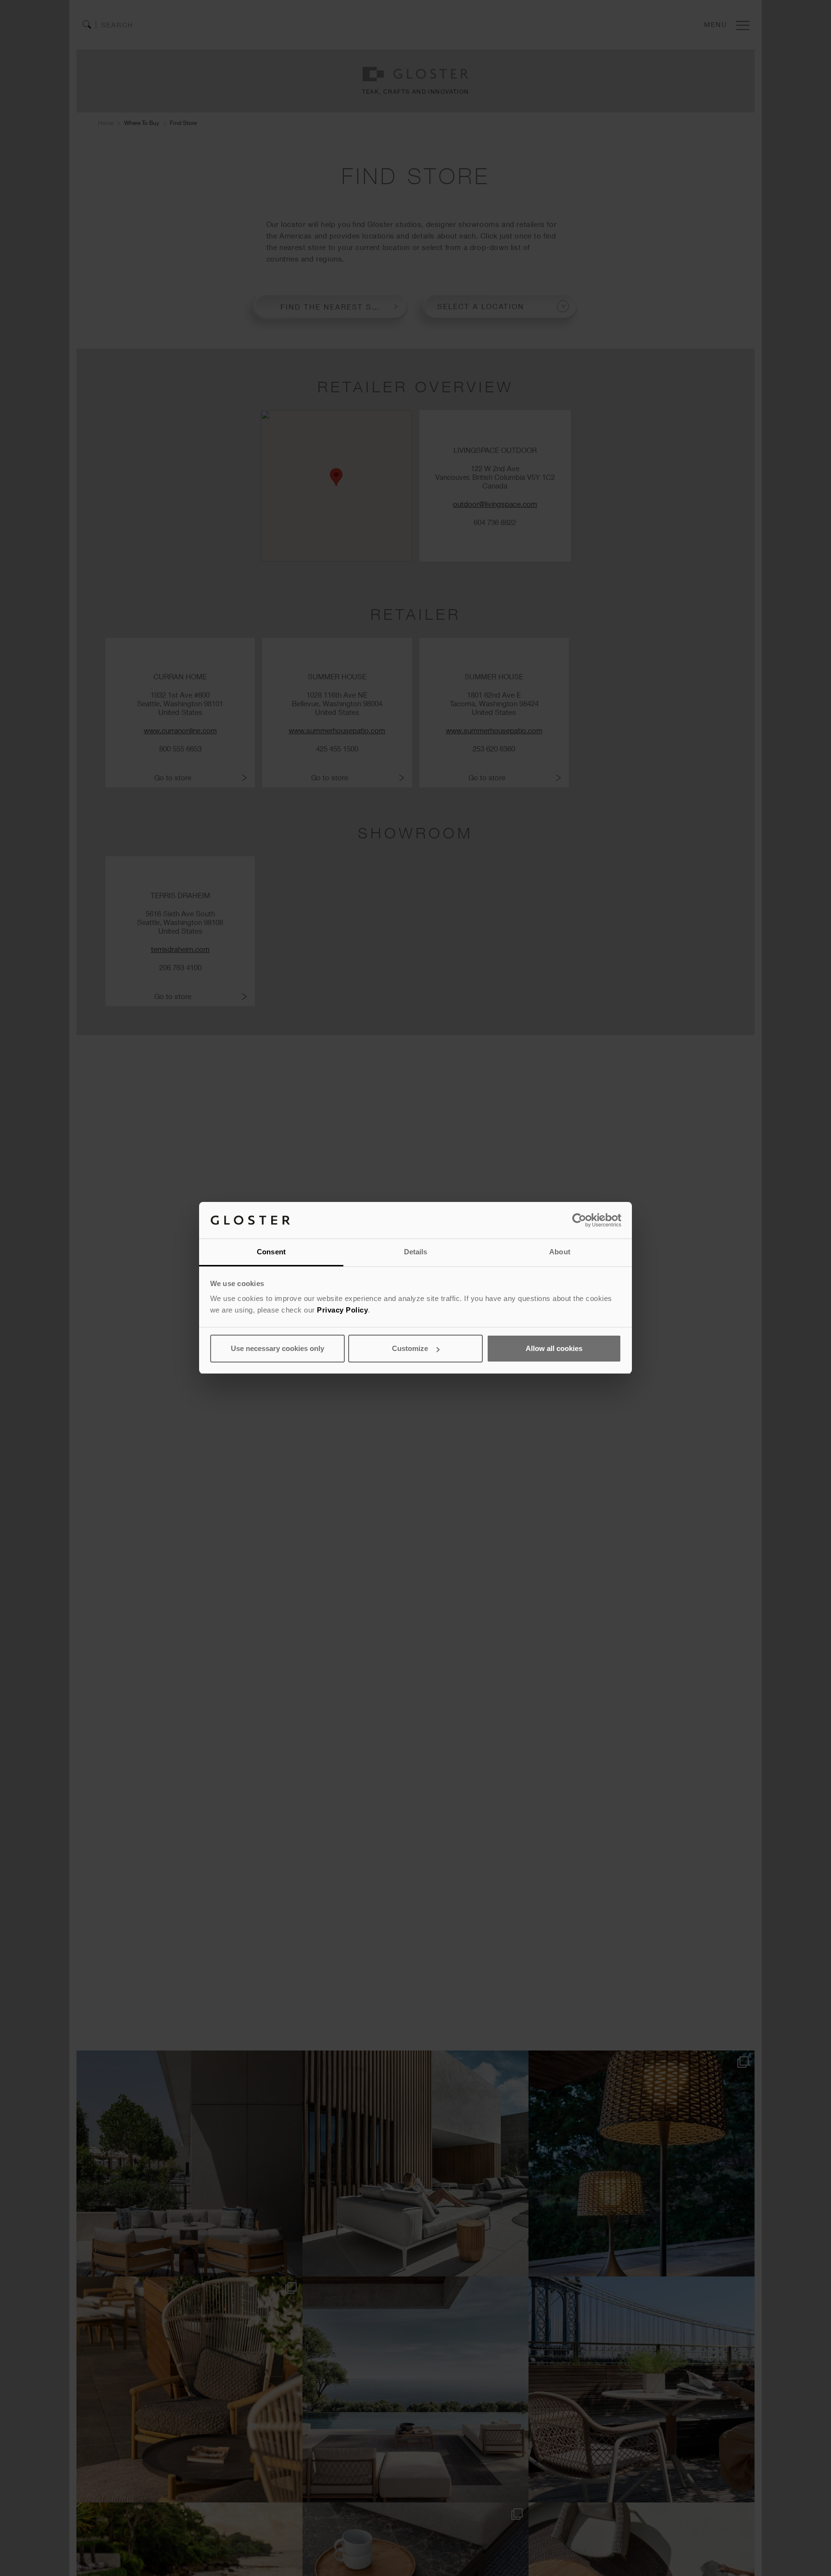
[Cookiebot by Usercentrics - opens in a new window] (579, 1220)
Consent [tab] (271, 1252)
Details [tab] (416, 1252)
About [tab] (560, 1252)
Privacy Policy (342, 1310)
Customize (410, 1348)
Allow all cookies (554, 1348)
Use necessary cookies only (277, 1348)
